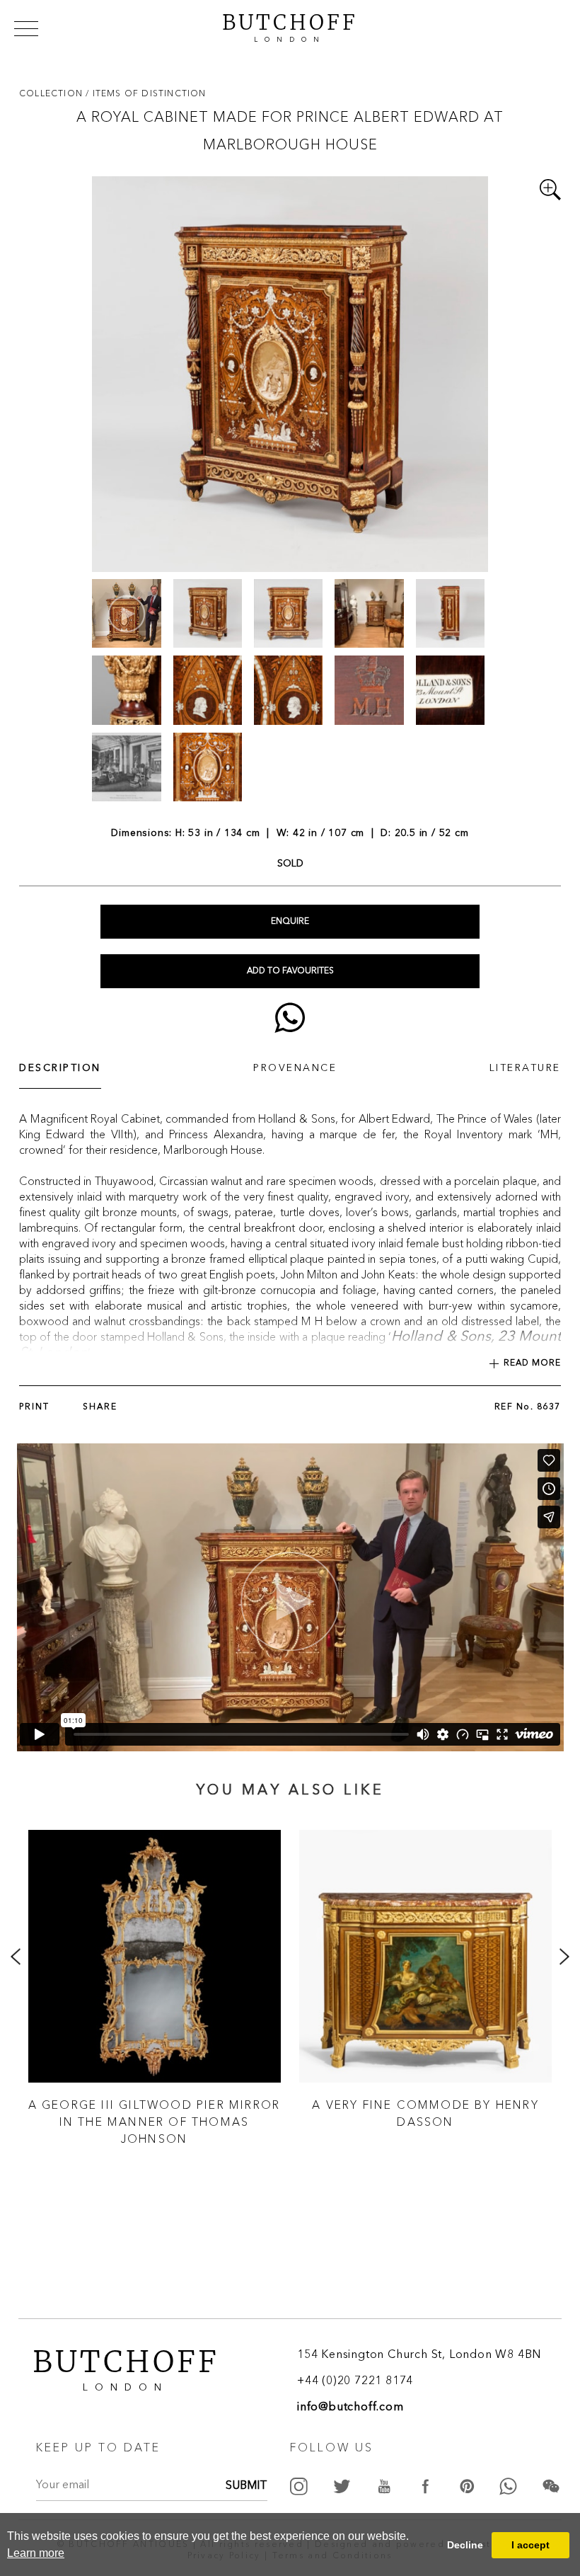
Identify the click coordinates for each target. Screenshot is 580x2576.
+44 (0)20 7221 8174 (355, 2381)
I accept (530, 2545)
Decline (465, 2545)
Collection (52, 93)
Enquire (290, 922)
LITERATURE (525, 1068)
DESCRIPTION (60, 1068)
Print (34, 1407)
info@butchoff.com (350, 2408)
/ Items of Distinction (146, 93)
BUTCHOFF (290, 26)
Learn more (36, 2553)
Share (100, 1407)
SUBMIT (246, 2486)
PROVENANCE (295, 1068)
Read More (532, 1363)
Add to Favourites (290, 971)
